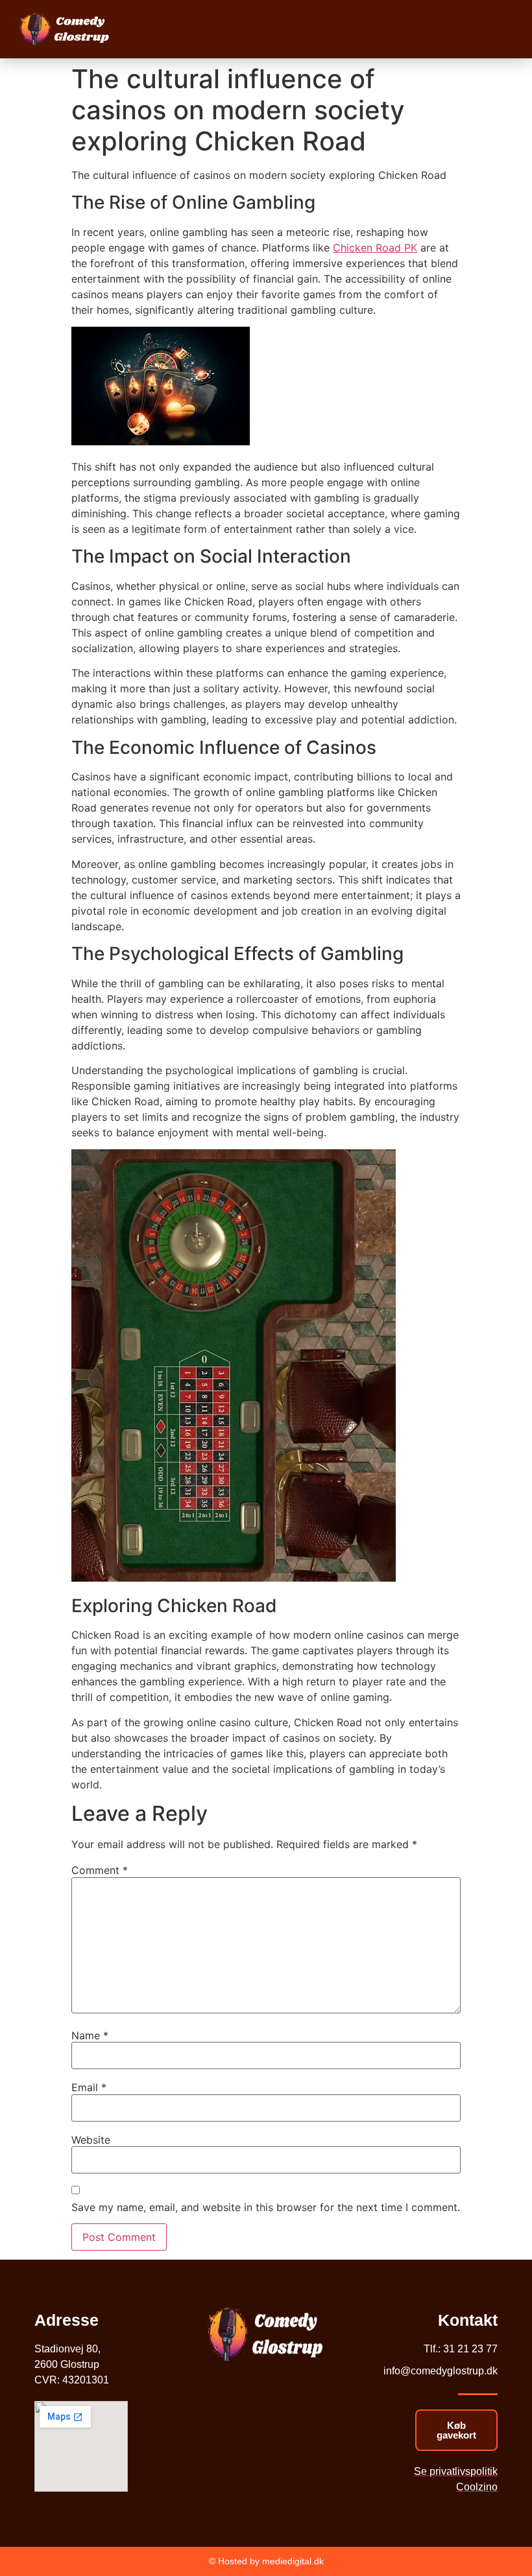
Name (90, 2035)
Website (91, 2140)
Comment (100, 1870)
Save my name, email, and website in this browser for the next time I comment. (266, 2207)
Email (89, 2087)
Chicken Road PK (375, 248)
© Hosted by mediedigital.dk (266, 2561)
